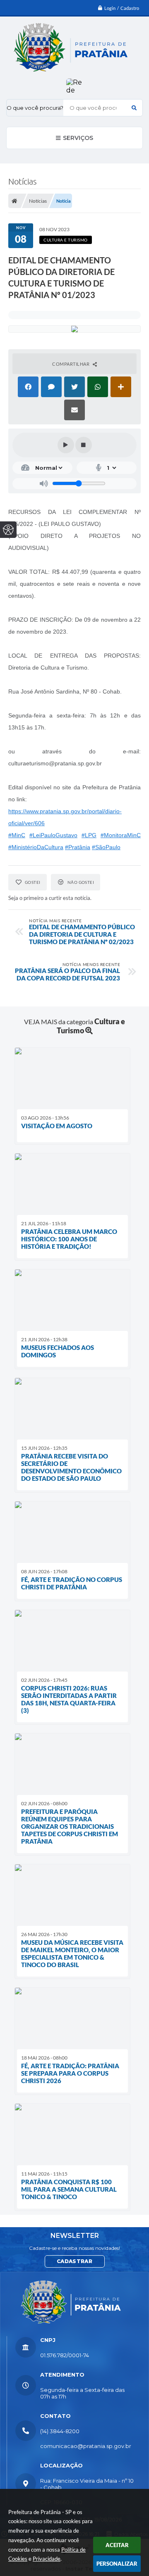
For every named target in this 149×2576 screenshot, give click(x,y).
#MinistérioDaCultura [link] (36, 847)
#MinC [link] (17, 835)
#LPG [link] (89, 835)
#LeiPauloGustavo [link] (53, 835)
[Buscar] (134, 108)
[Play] (66, 445)
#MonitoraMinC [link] (121, 835)
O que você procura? (35, 108)
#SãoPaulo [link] (106, 847)
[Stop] (84, 445)
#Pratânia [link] (78, 847)
